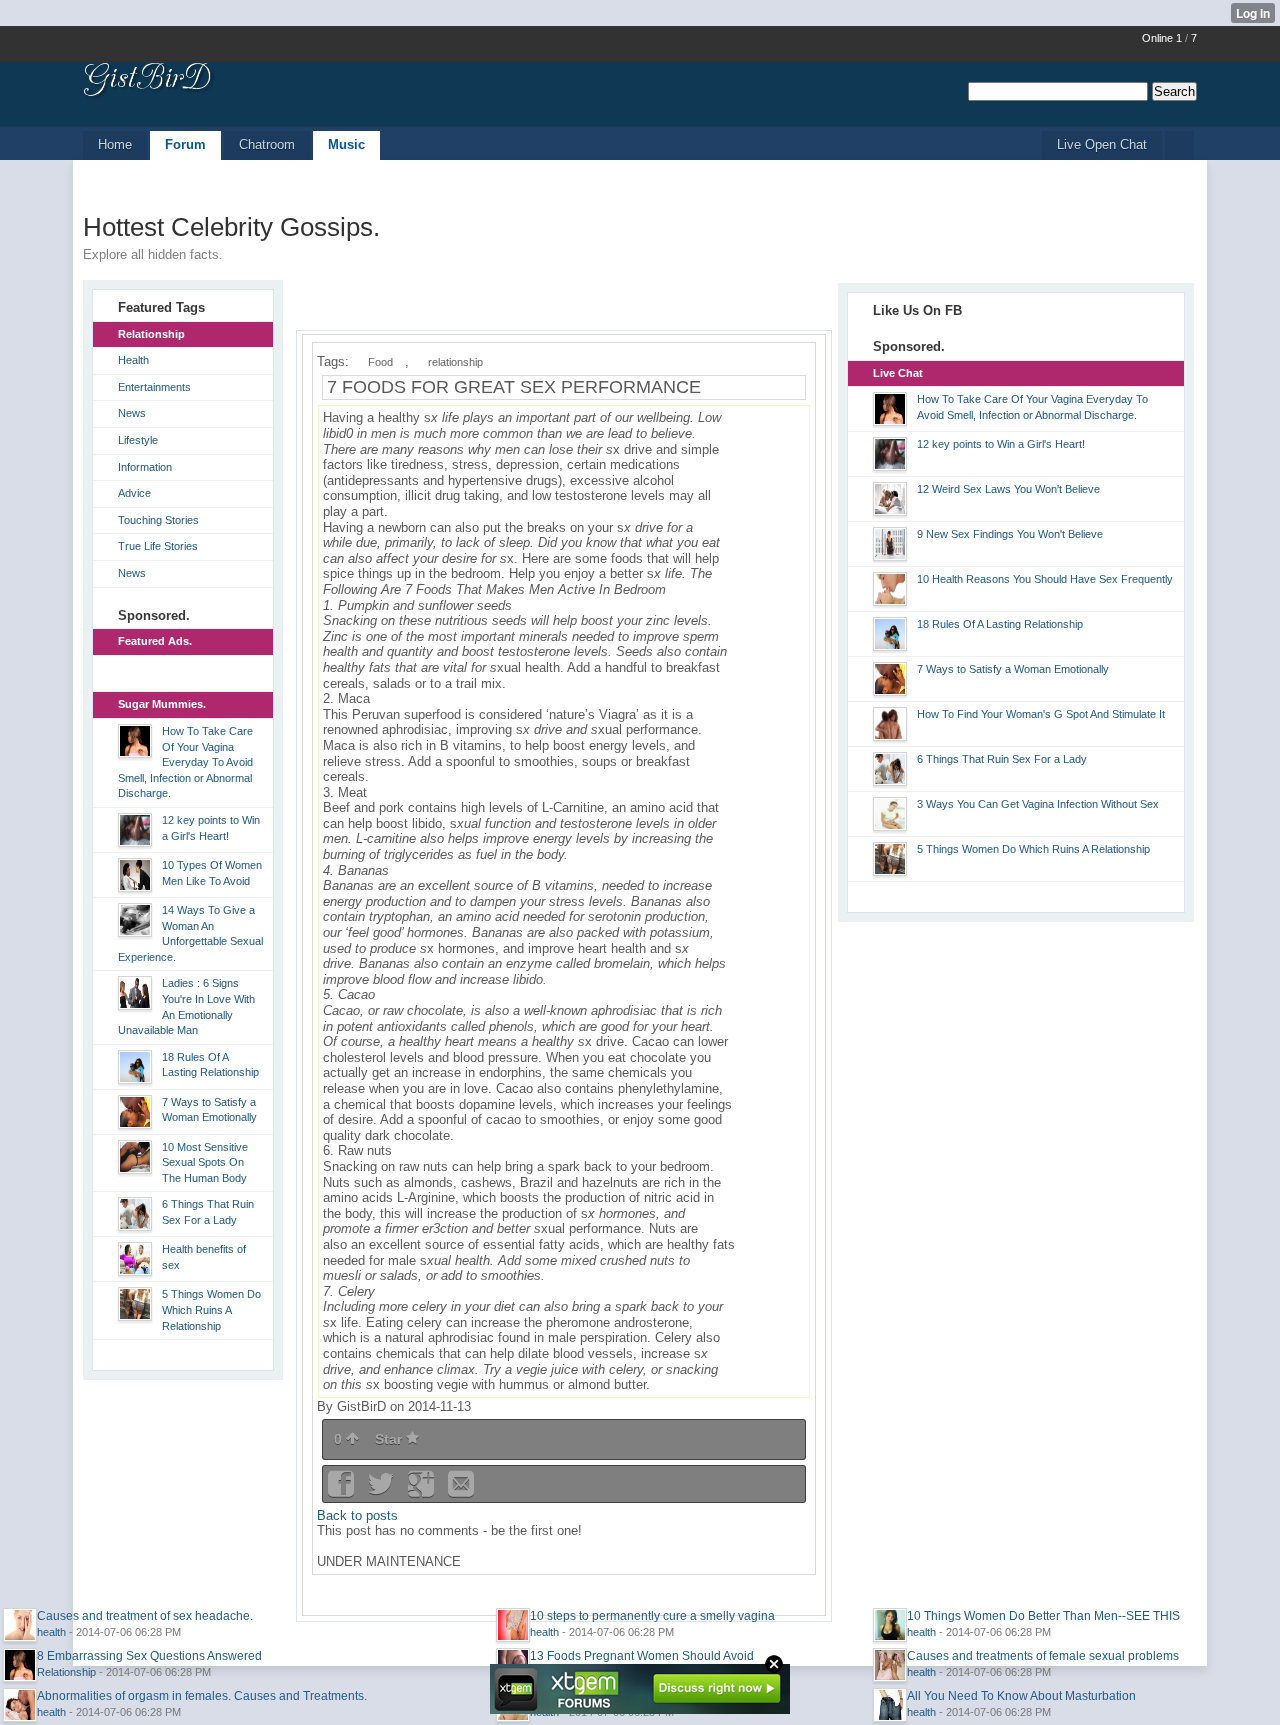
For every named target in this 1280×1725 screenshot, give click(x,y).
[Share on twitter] (383, 1490)
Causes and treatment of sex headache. (145, 1616)
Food (380, 362)
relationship (455, 362)
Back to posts (357, 1515)
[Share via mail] (461, 1490)
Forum (185, 144)
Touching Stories (158, 520)
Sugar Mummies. (162, 704)
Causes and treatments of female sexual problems (1043, 1656)
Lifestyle (138, 440)
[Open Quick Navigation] (1179, 145)
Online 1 (1162, 38)
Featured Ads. (155, 641)
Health (133, 360)
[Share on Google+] (423, 1490)
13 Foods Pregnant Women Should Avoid (642, 1656)
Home (115, 144)
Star (390, 1439)
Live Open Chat (1102, 144)
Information (145, 467)
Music (346, 144)
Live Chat (898, 373)
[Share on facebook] (343, 1490)
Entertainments (154, 387)
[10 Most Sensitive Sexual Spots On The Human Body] (127, 1157)
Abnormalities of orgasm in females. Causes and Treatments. (202, 1696)
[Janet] (127, 830)
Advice (134, 493)
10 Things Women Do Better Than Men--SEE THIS (1043, 1616)
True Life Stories (158, 546)
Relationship (151, 334)
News (132, 413)
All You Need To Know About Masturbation (1021, 1696)
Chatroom (267, 144)
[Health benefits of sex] (127, 1259)
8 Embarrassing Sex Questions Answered (149, 1656)
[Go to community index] (149, 80)
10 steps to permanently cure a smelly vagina (652, 1616)
